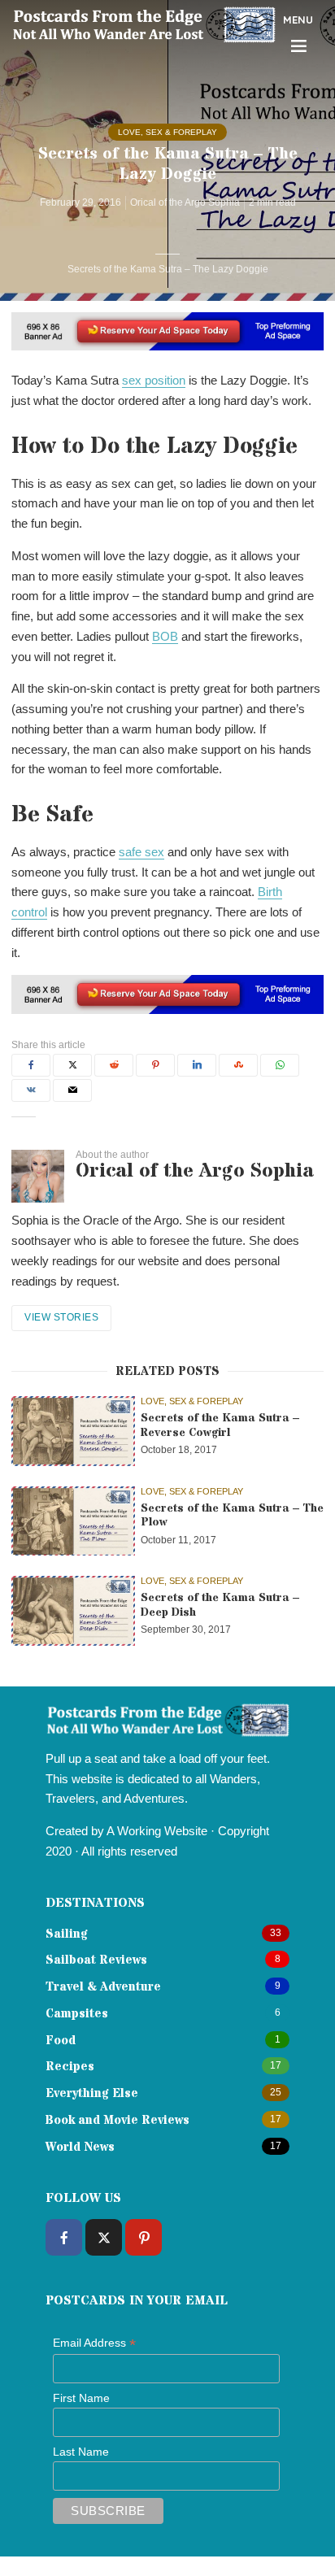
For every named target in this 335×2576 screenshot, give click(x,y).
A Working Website (157, 1831)
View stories (61, 1317)
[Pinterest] (144, 2237)
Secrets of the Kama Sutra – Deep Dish (220, 1606)
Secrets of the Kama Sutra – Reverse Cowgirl (220, 1426)
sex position (154, 380)
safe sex (141, 852)
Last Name (81, 2452)
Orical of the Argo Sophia (185, 202)
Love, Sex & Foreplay (167, 132)
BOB (165, 636)
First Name (81, 2398)
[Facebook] (64, 2237)
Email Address (94, 2343)
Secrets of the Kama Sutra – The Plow (232, 1516)
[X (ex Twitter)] (104, 2237)
